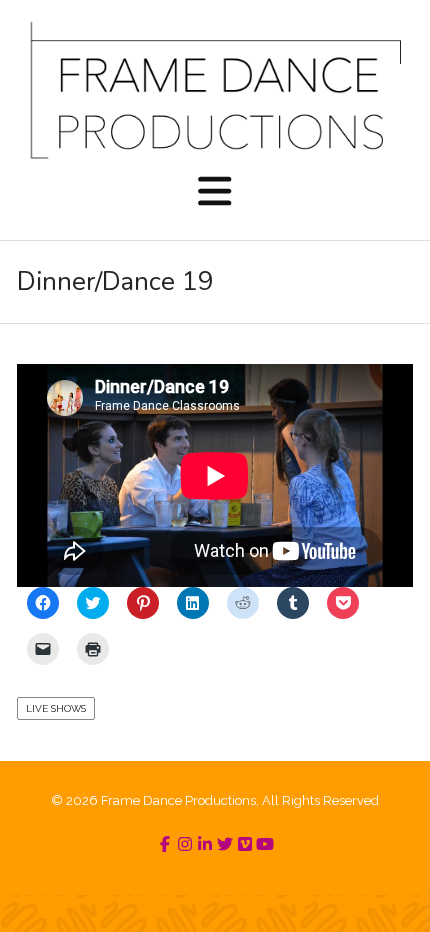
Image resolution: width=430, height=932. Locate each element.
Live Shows (56, 708)
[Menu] (215, 192)
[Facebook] (165, 844)
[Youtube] (265, 844)
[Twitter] (225, 844)
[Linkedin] (205, 844)
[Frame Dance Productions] (215, 90)
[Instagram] (185, 844)
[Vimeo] (245, 844)
